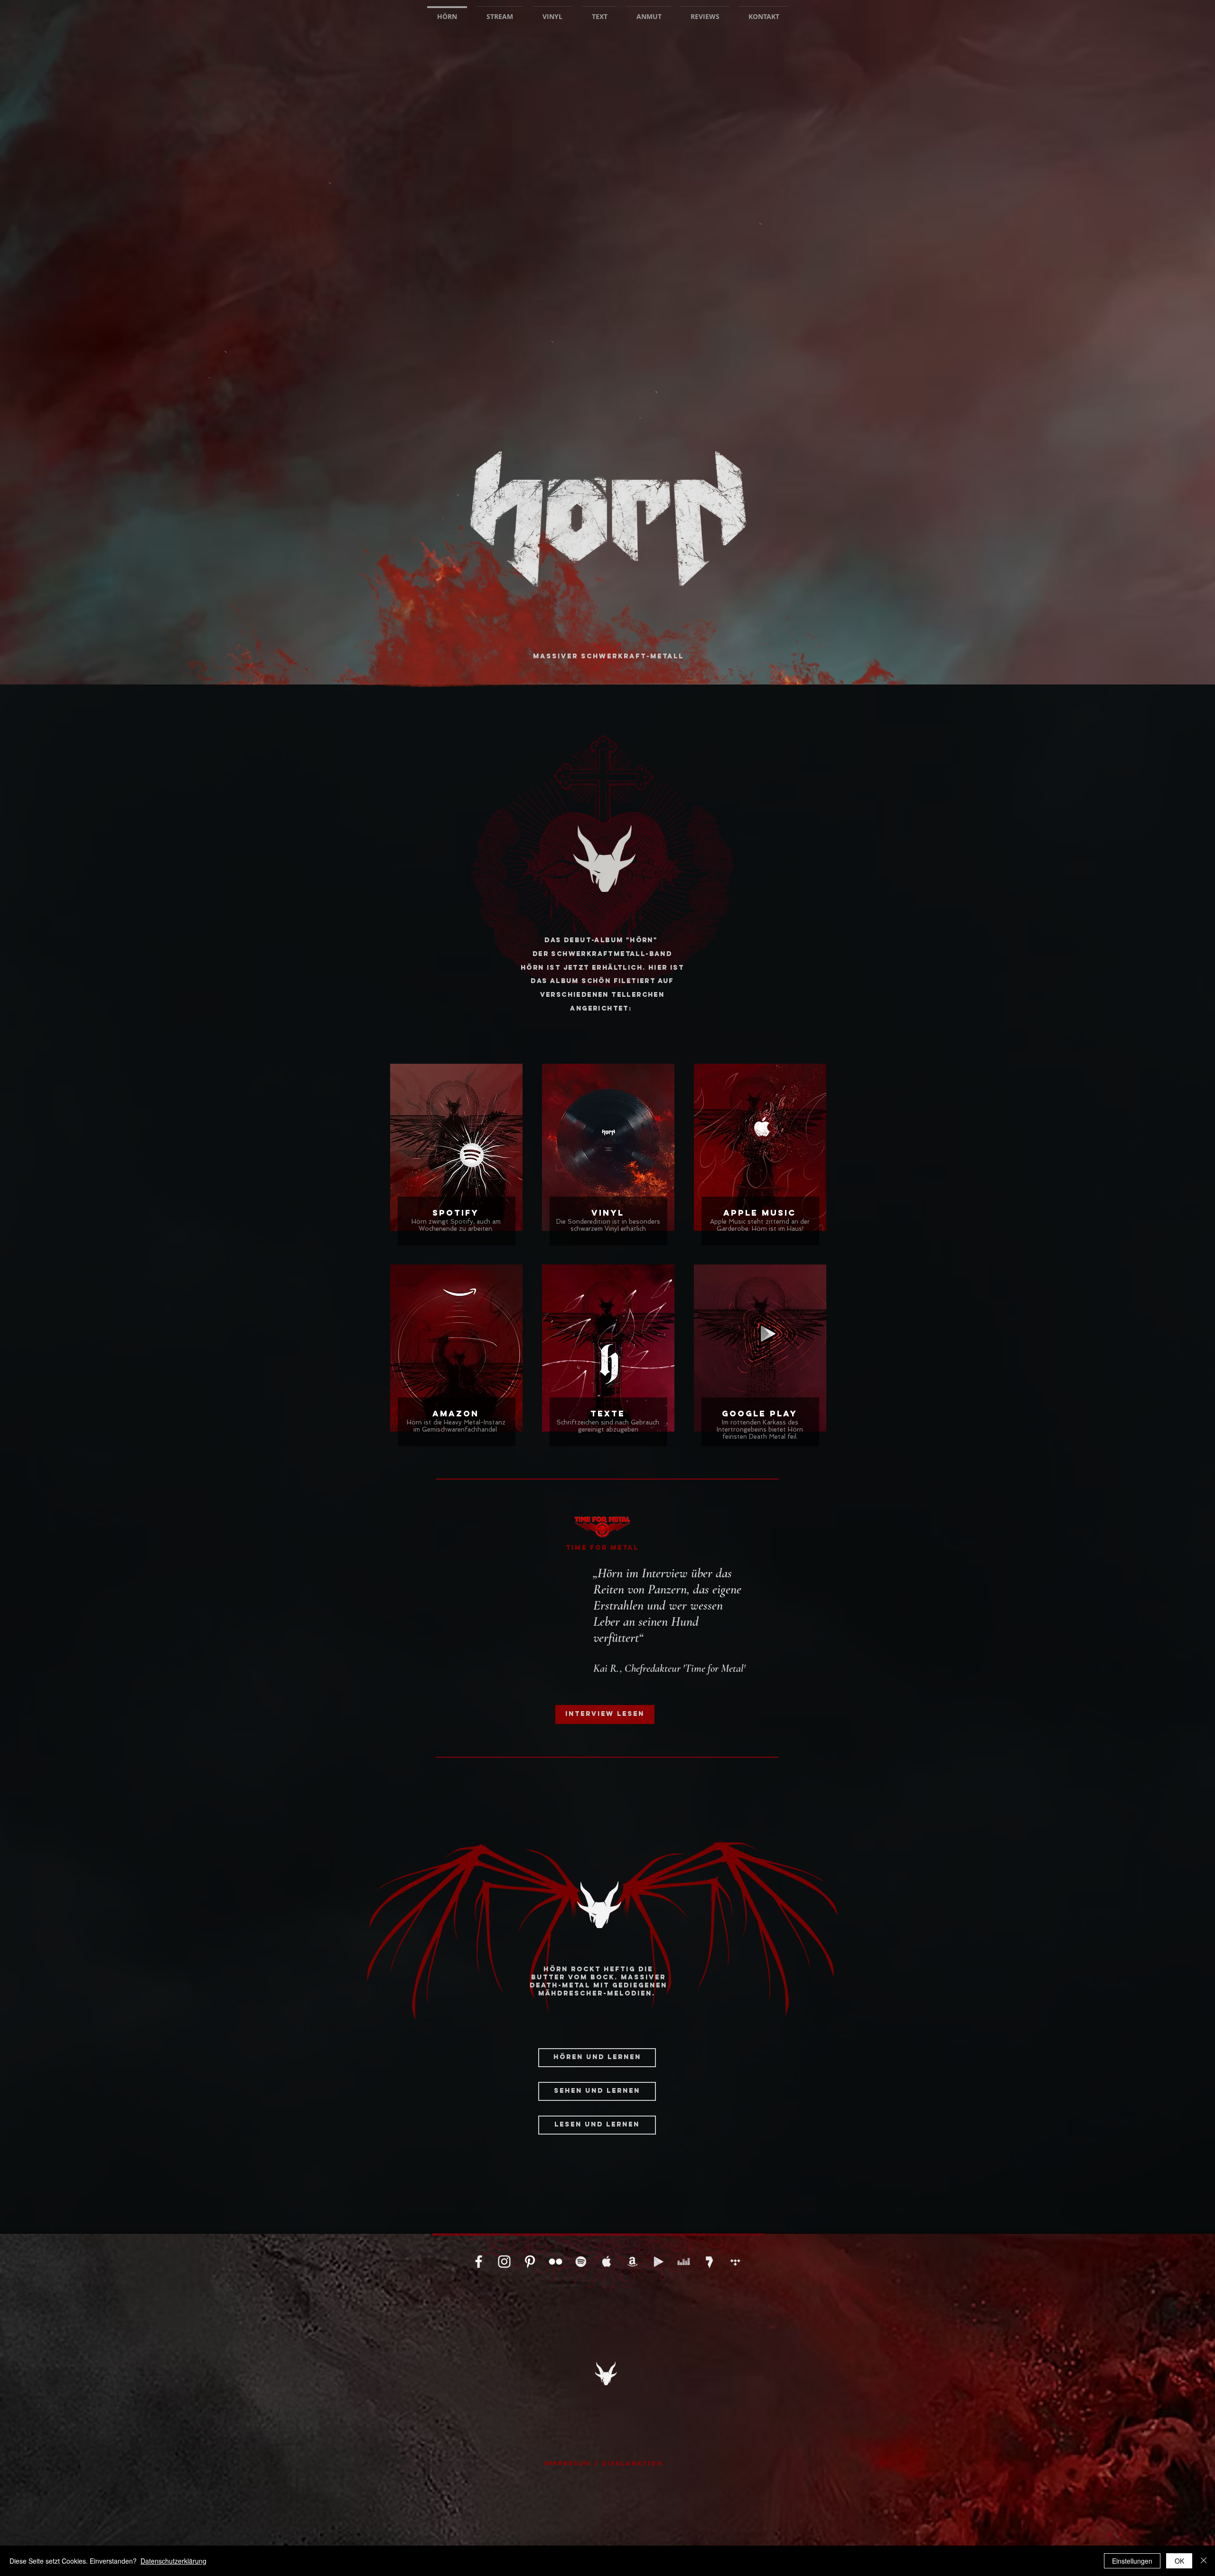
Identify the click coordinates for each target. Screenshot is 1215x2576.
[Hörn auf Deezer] (684, 2262)
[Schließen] (1204, 2561)
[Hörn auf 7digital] (709, 2262)
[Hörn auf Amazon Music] (632, 2262)
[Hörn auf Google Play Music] (658, 2262)
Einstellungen (1132, 2561)
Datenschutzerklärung (173, 2561)
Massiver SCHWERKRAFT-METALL (608, 656)
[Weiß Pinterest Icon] (530, 2262)
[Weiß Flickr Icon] (556, 2262)
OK (1179, 2561)
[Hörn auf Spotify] (581, 2262)
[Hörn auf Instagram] (504, 2262)
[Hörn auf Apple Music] (607, 2262)
